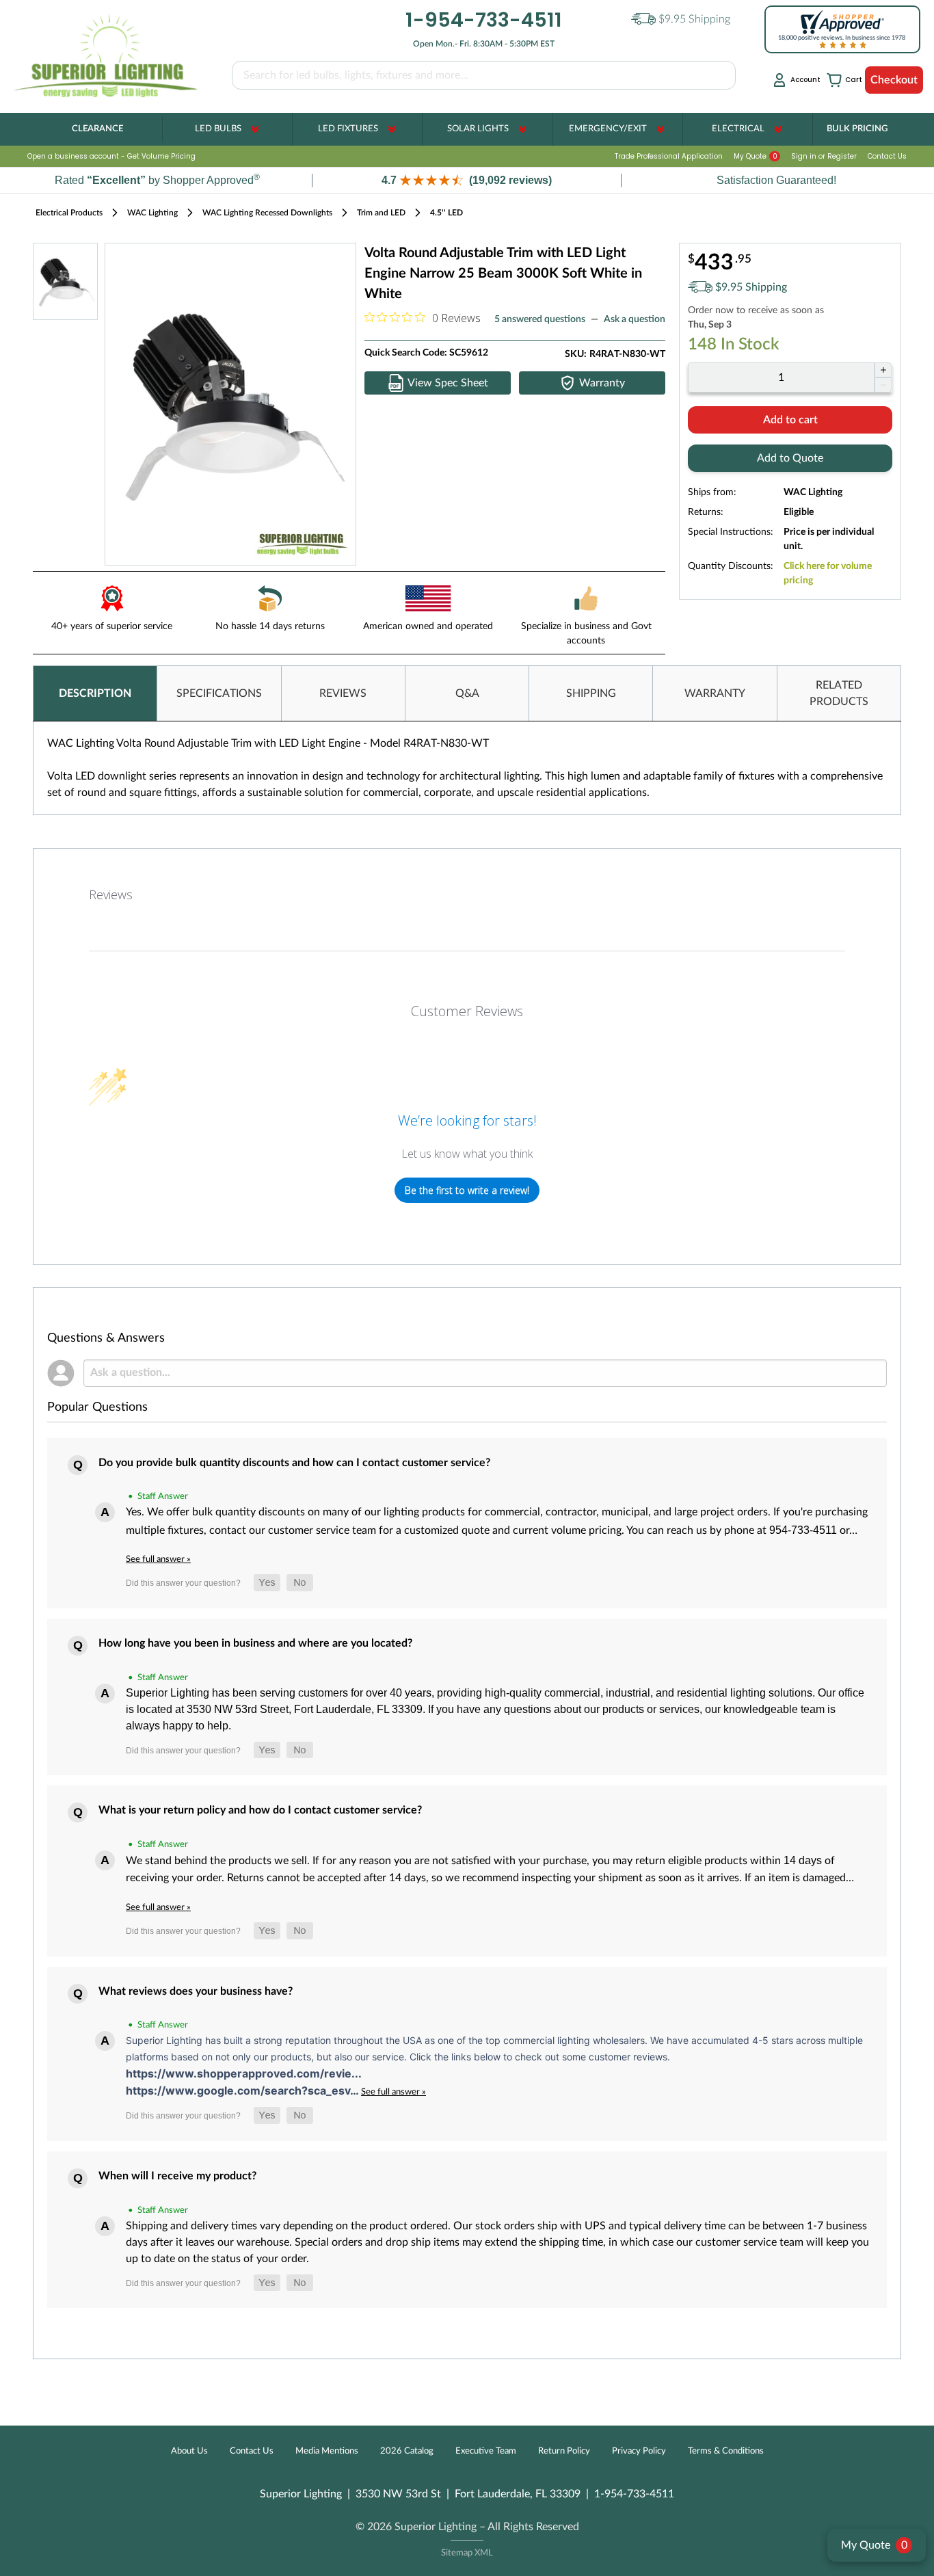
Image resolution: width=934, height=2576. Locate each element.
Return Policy (564, 2451)
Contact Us (887, 156)
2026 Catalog (407, 2451)
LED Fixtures (348, 129)
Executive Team (486, 2451)
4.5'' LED (446, 213)
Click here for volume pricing (828, 573)
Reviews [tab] (111, 894)
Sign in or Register (824, 156)
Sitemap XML (467, 2553)
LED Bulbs (218, 129)
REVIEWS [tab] (343, 693)
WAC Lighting (152, 213)
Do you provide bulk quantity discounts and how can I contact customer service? (294, 1463)
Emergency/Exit (608, 129)
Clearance (97, 129)
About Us (189, 2451)
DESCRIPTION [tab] (95, 693)
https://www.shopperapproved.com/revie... (244, 2073)
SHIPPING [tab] (591, 693)
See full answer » (158, 1559)
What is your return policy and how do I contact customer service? (260, 1810)
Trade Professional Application (669, 156)
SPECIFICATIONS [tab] (219, 693)
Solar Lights (478, 129)
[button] (467, 180)
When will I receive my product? (177, 2176)
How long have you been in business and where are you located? (255, 1643)
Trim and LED (381, 213)
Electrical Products (69, 213)
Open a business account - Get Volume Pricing (111, 156)
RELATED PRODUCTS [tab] (839, 693)
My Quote (756, 156)
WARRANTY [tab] (715, 693)
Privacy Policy (639, 2451)
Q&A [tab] (467, 693)
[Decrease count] (883, 385)
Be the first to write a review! (467, 1190)
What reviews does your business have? (196, 1991)
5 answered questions (540, 319)
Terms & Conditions (726, 2451)
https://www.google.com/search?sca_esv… (243, 2090)
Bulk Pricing (857, 129)
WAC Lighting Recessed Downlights (267, 213)
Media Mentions (327, 2451)
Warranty (602, 383)
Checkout (894, 80)
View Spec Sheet (448, 383)
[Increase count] (883, 370)
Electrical (738, 129)
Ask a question (635, 319)
